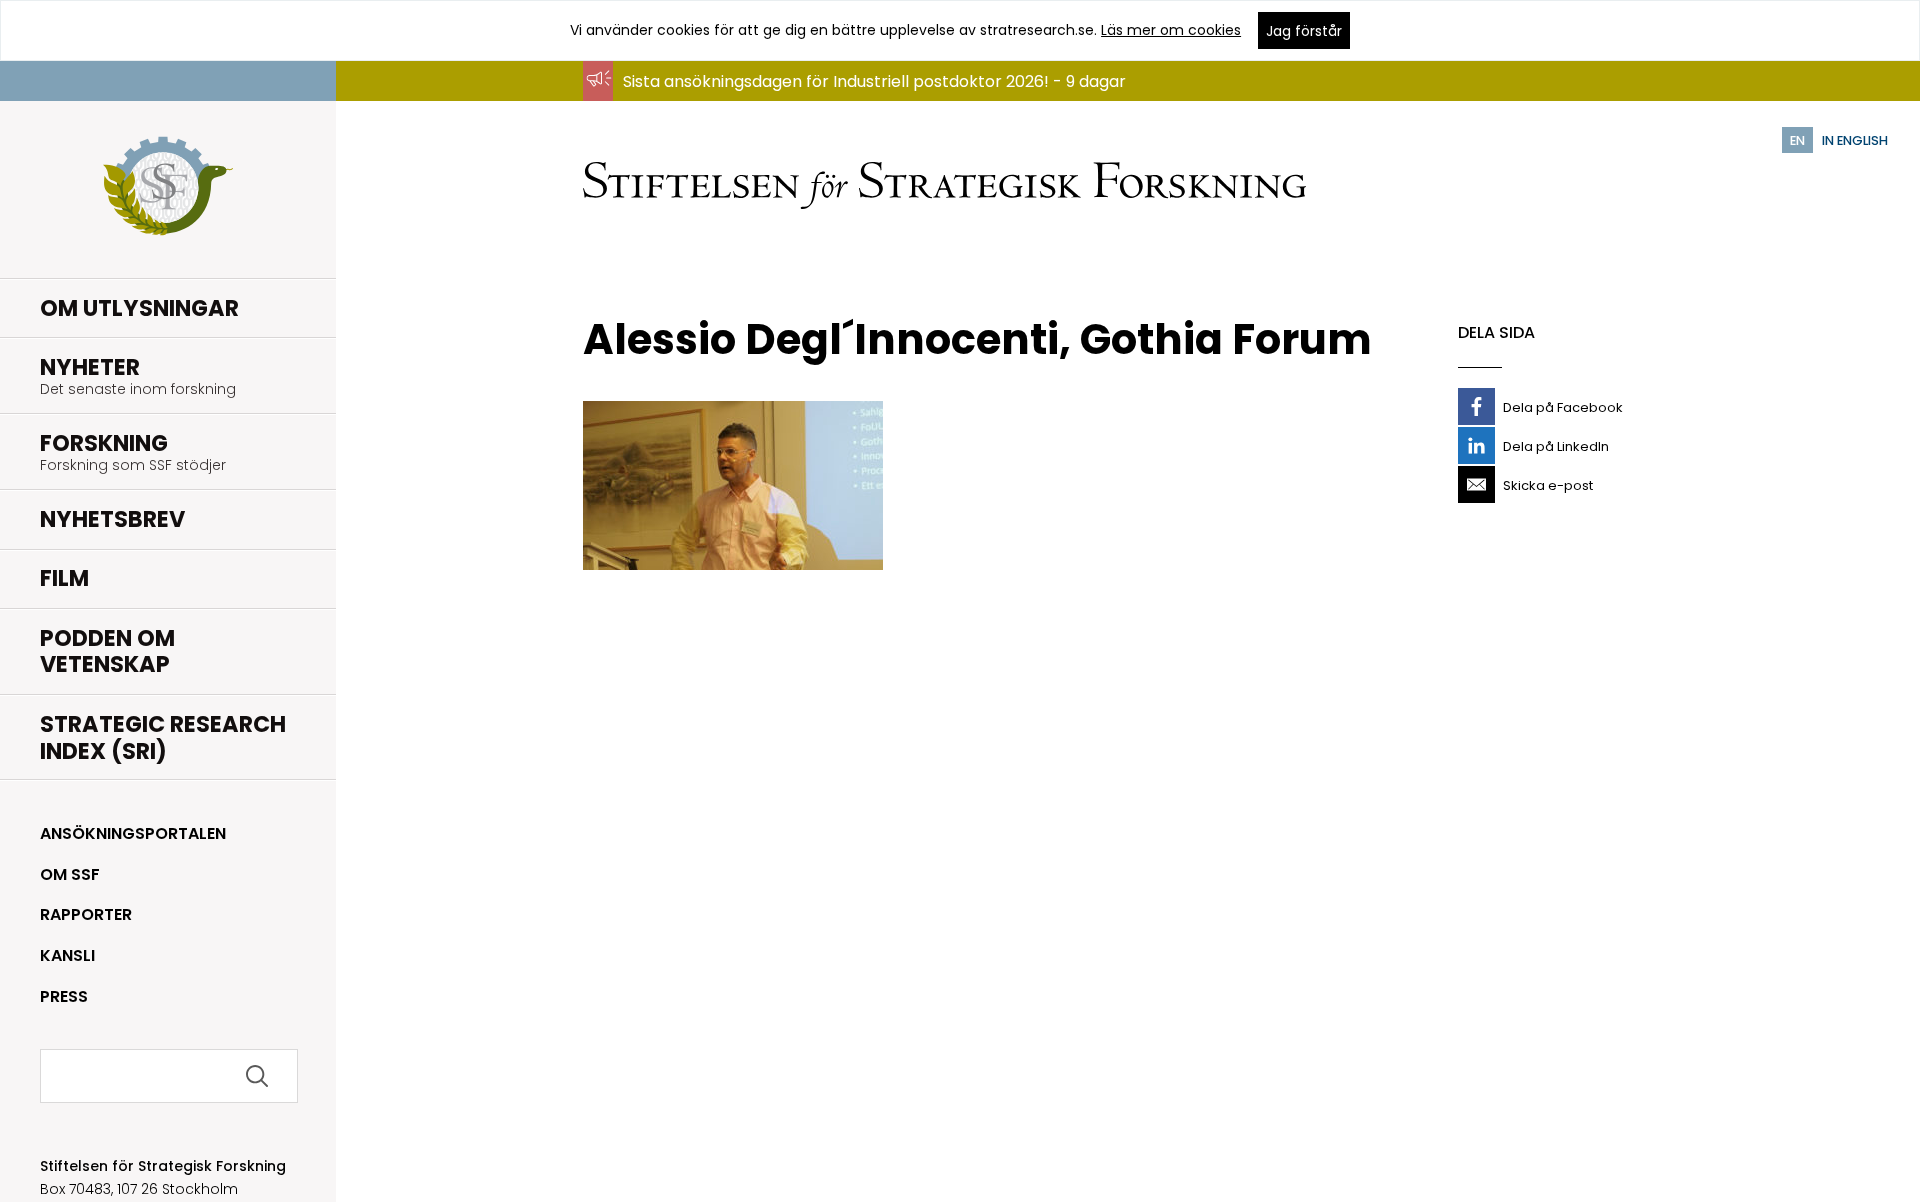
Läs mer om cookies (1171, 30)
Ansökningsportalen (133, 833)
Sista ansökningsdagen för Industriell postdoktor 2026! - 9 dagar (874, 81)
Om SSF (70, 874)
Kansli (67, 955)
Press (64, 996)
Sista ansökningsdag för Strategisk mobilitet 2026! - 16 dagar (860, 100)
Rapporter (86, 914)
